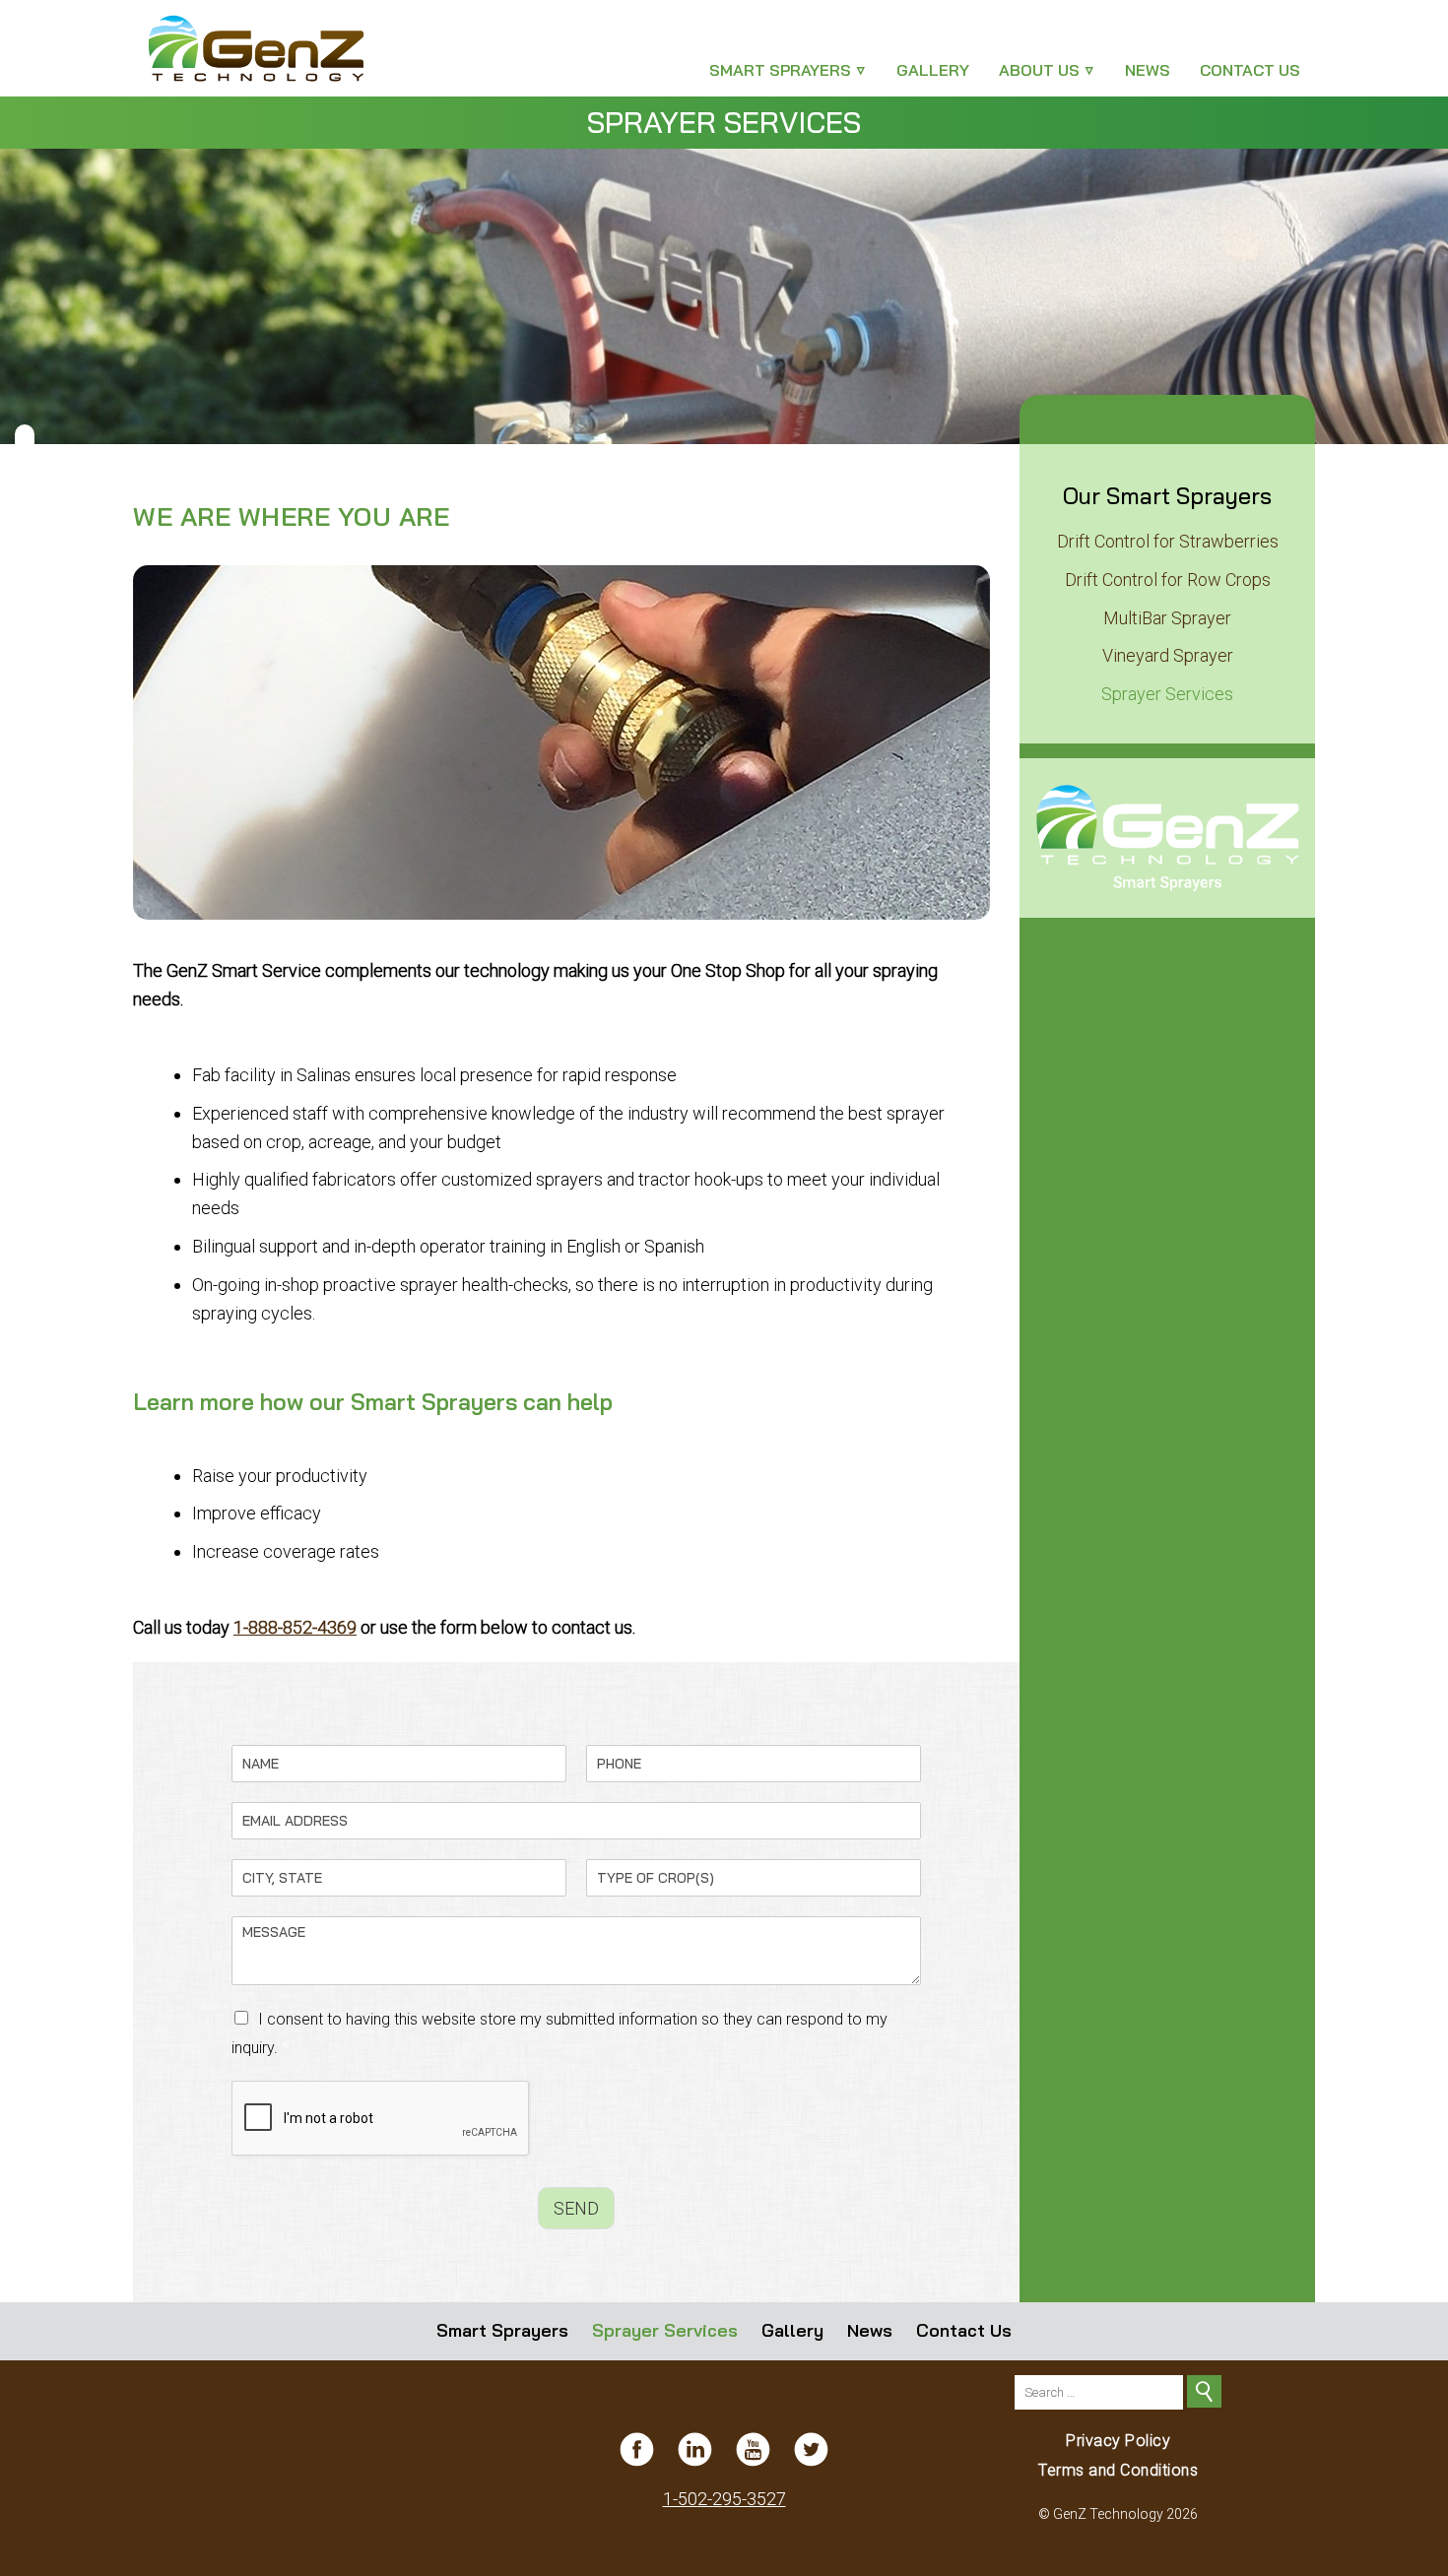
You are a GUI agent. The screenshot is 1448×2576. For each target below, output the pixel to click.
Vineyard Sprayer (1168, 655)
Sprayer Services (1167, 694)
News (1148, 70)
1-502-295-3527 (724, 2499)
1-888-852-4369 (295, 1627)
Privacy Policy (1118, 2441)
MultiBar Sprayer (1167, 618)
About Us (1039, 70)
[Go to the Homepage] (281, 48)
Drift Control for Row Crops (1168, 580)
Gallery (933, 70)
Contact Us (1250, 70)
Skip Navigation (34, 5)
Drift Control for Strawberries (1168, 541)
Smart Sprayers (780, 70)
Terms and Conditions (1118, 2470)
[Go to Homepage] (1167, 838)
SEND (576, 2208)
